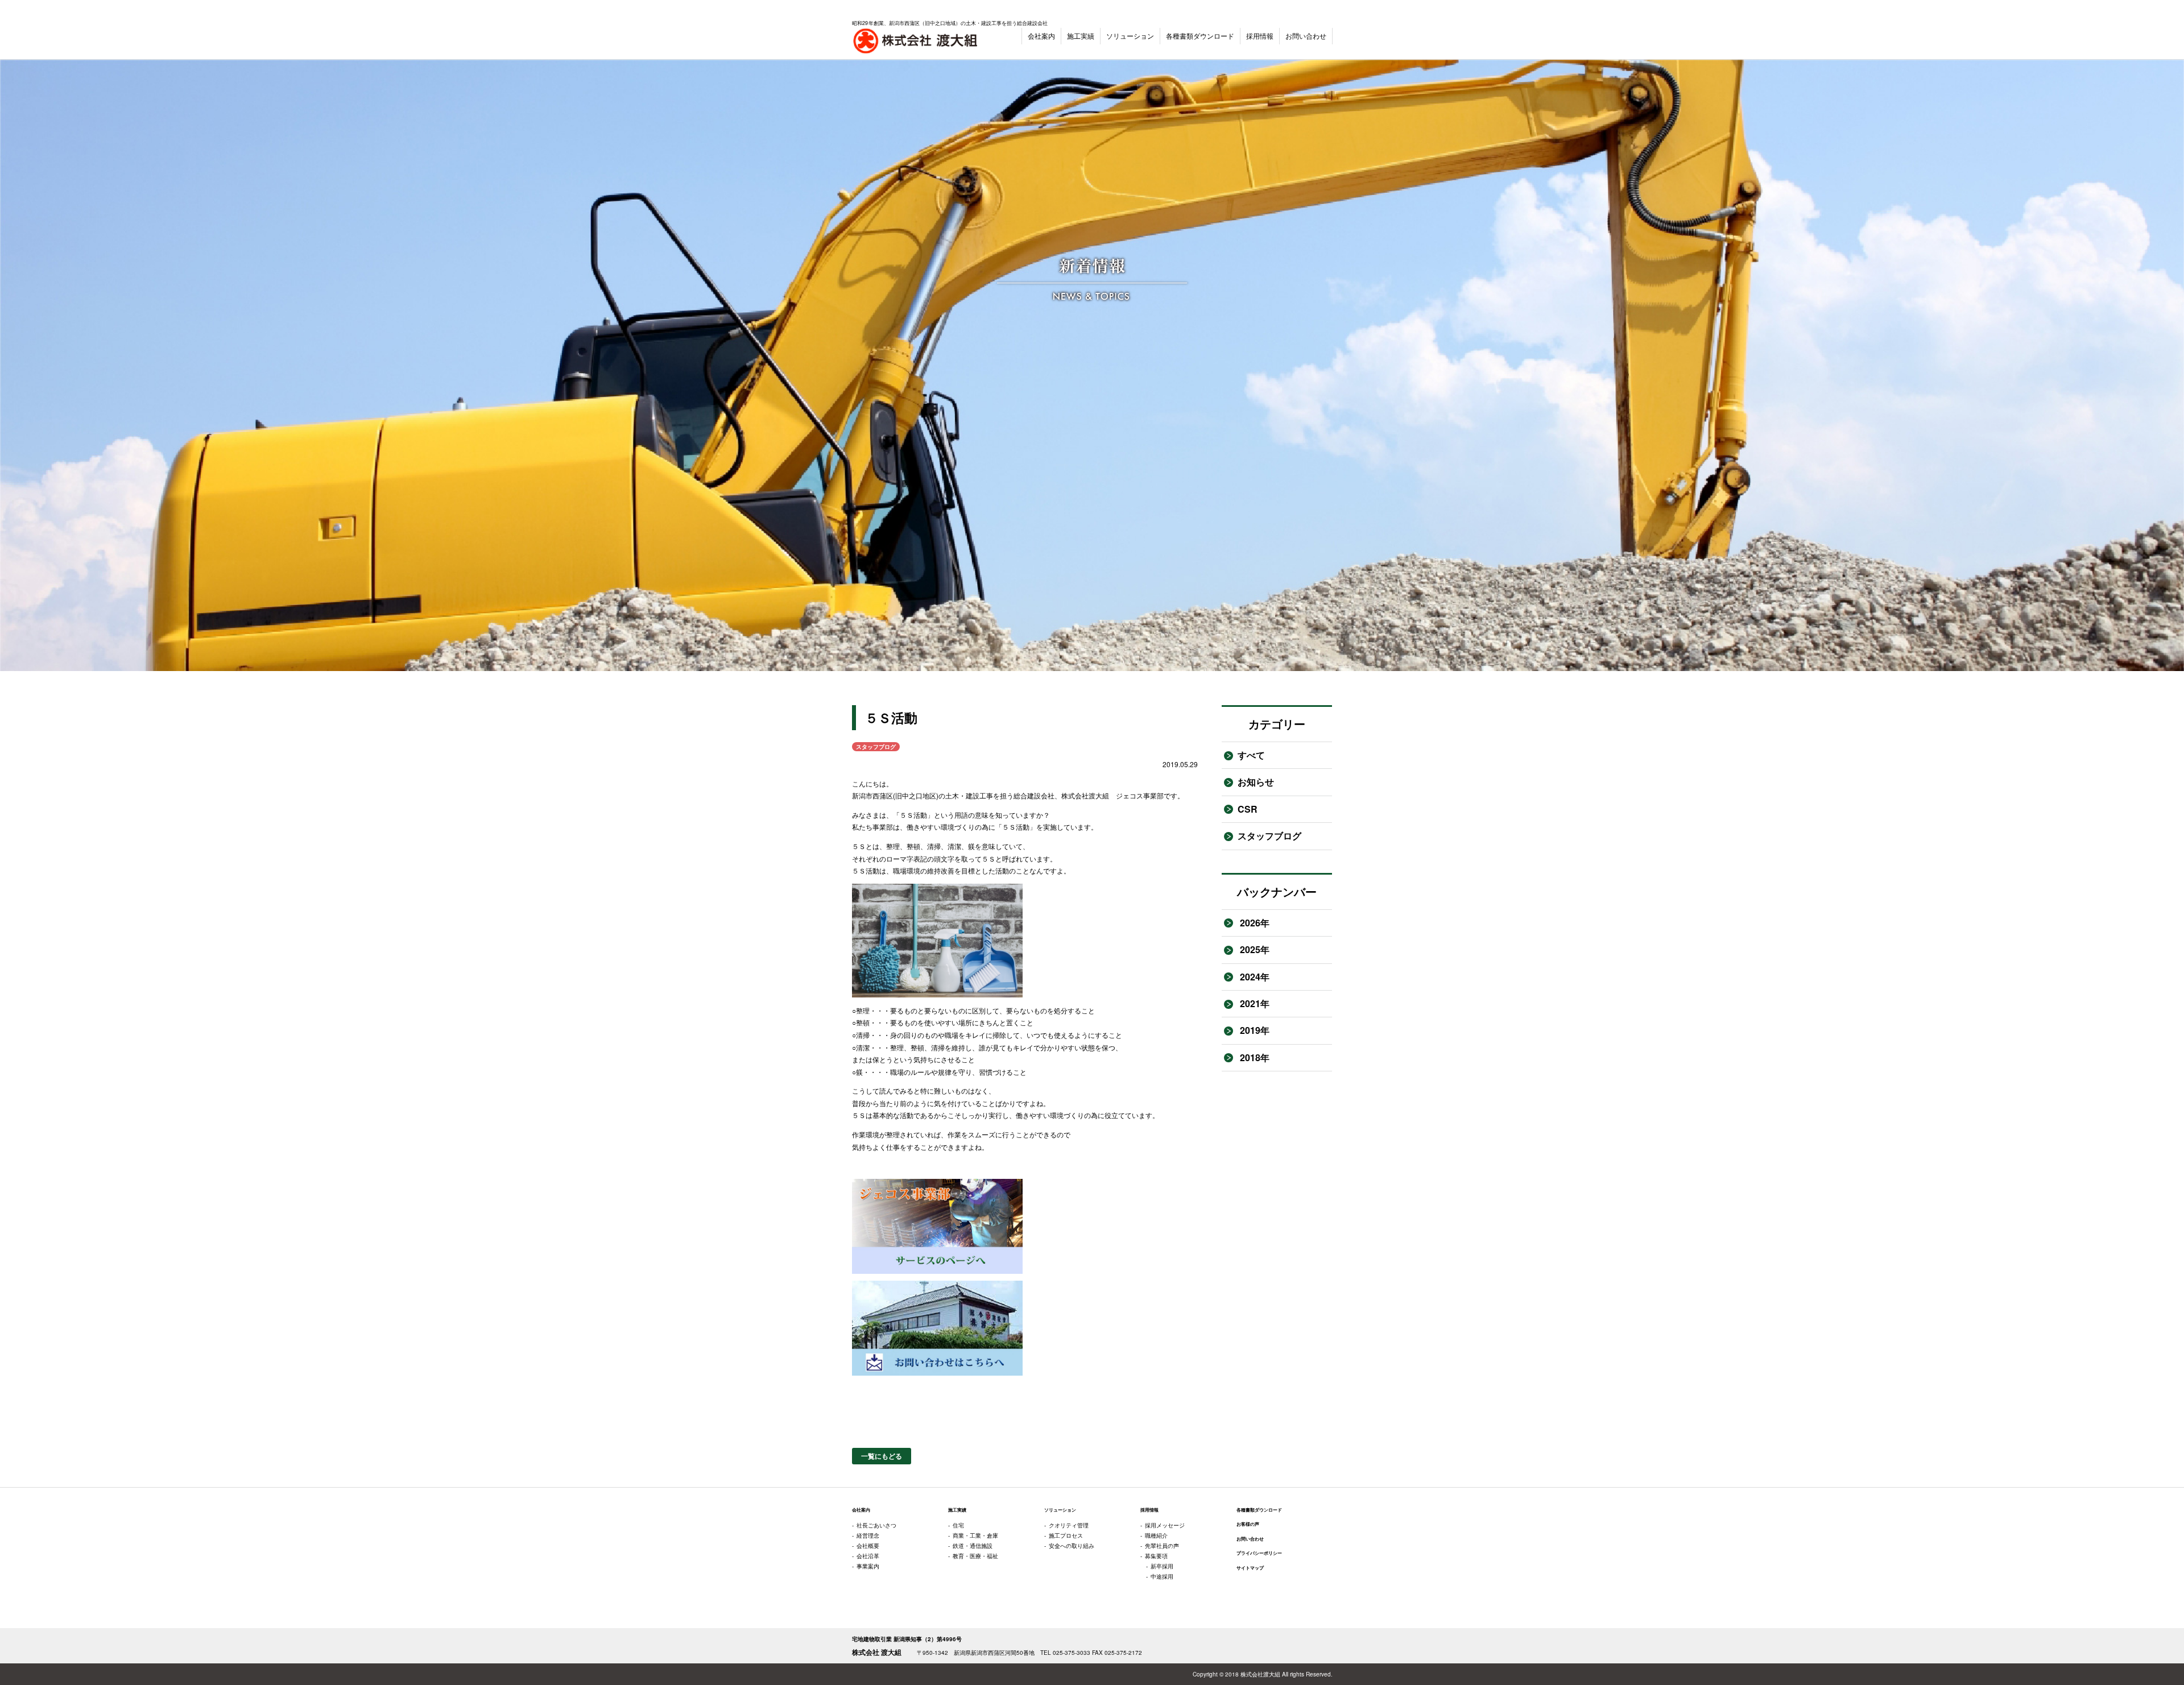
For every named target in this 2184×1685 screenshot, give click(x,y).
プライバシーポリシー (1259, 1553)
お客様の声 (1248, 1524)
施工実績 (1081, 36)
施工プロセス (1066, 1535)
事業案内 (868, 1566)
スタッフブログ (1269, 836)
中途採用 (1162, 1576)
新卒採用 (1162, 1566)
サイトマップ (1250, 1568)
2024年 (1254, 977)
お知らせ (1256, 782)
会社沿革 (868, 1556)
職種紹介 (1156, 1535)
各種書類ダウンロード (1200, 36)
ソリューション (1130, 36)
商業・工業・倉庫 (975, 1535)
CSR (1248, 809)
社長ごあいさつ (876, 1525)
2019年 (1254, 1030)
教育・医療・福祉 (975, 1556)
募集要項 (1156, 1556)
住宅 (958, 1525)
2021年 (1254, 1003)
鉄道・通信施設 (973, 1546)
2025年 (1254, 949)
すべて (1251, 755)
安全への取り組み (1072, 1546)
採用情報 (1260, 36)
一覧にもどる (882, 1456)
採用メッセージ (1165, 1525)
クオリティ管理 (1069, 1525)
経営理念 (868, 1535)
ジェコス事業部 (1140, 795)
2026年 (1254, 923)
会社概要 (868, 1546)
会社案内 (1041, 36)
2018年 (1254, 1057)
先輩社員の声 (1162, 1546)
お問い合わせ (1306, 36)
